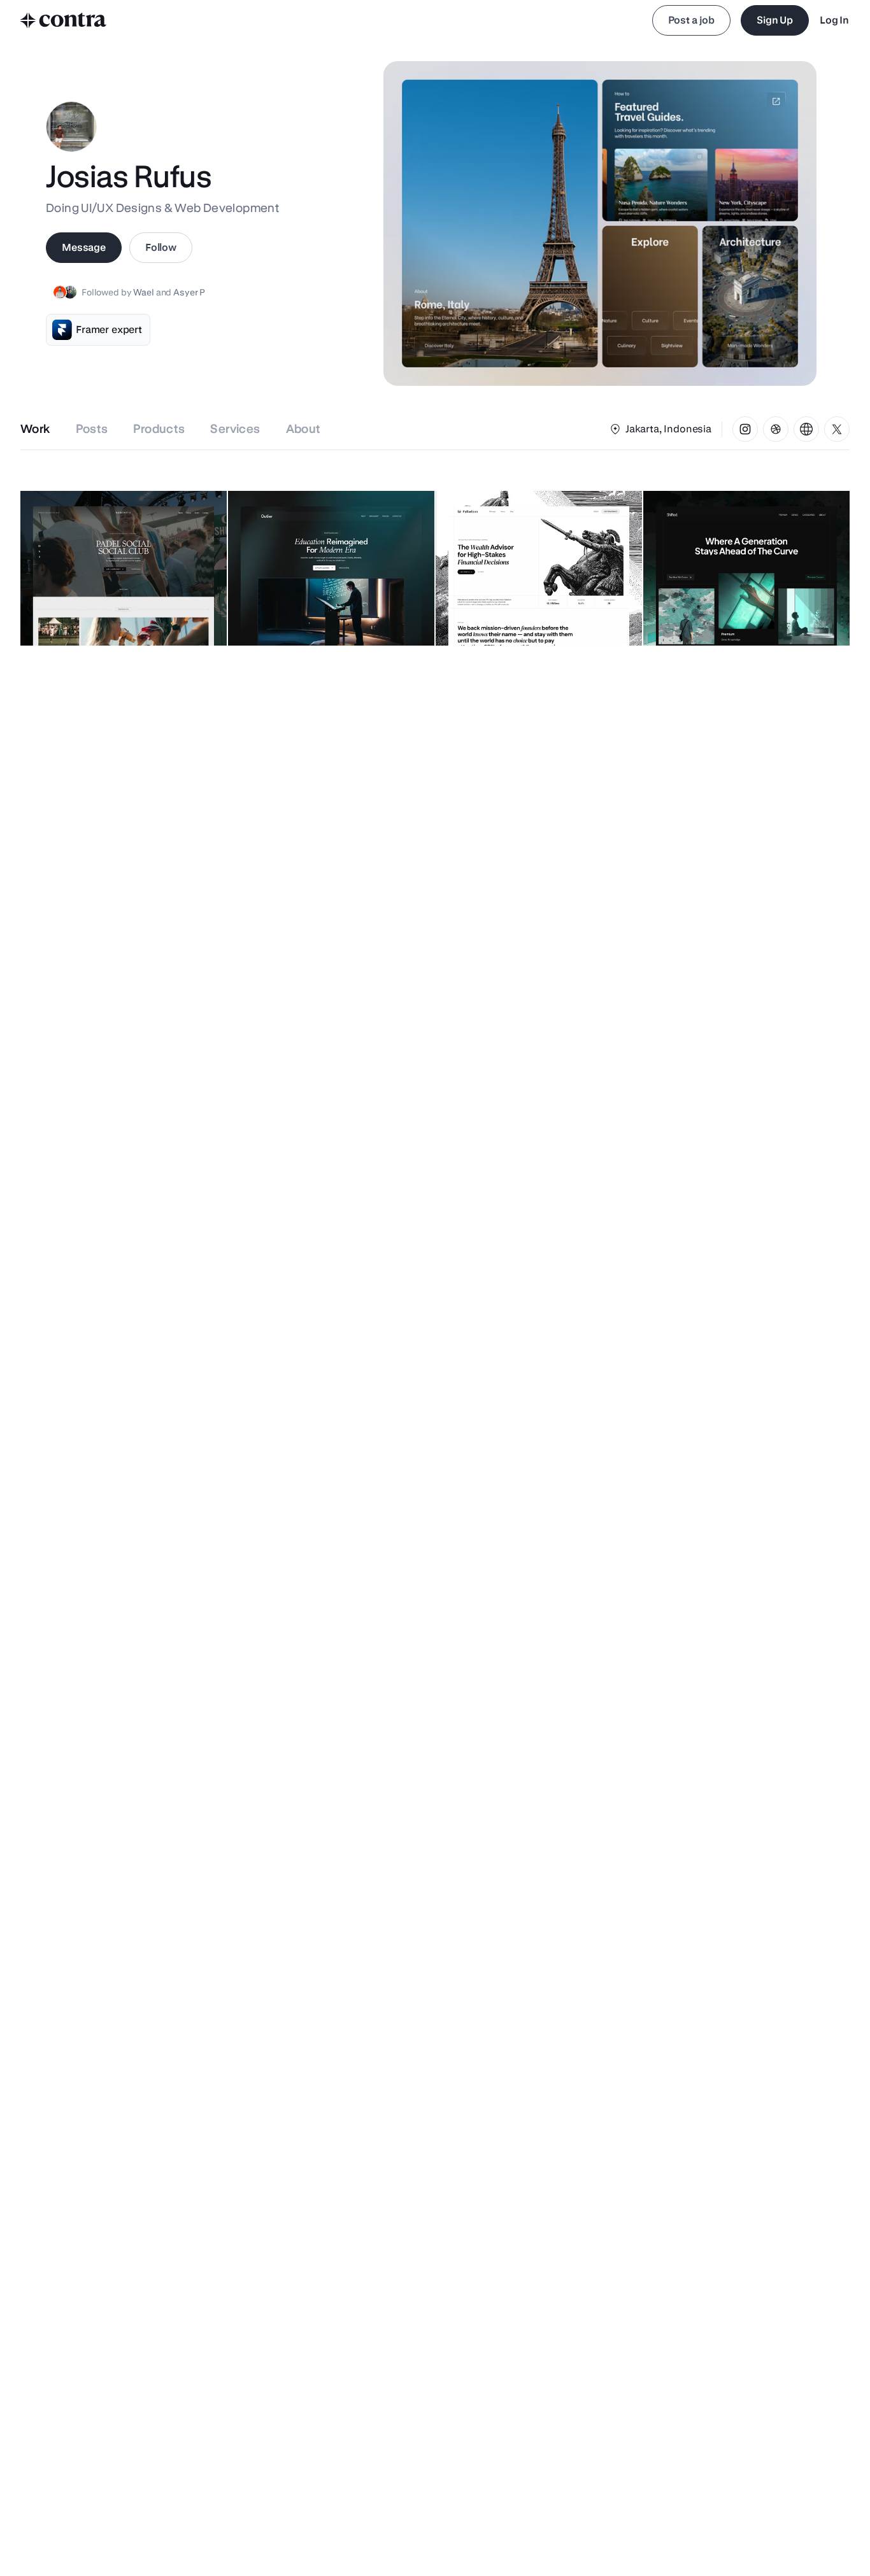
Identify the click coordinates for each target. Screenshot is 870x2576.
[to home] (64, 20)
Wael (144, 292)
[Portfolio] (806, 429)
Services (235, 429)
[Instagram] (745, 429)
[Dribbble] (776, 429)
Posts (92, 429)
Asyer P (189, 292)
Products (159, 429)
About (303, 429)
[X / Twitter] (837, 429)
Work (35, 429)
